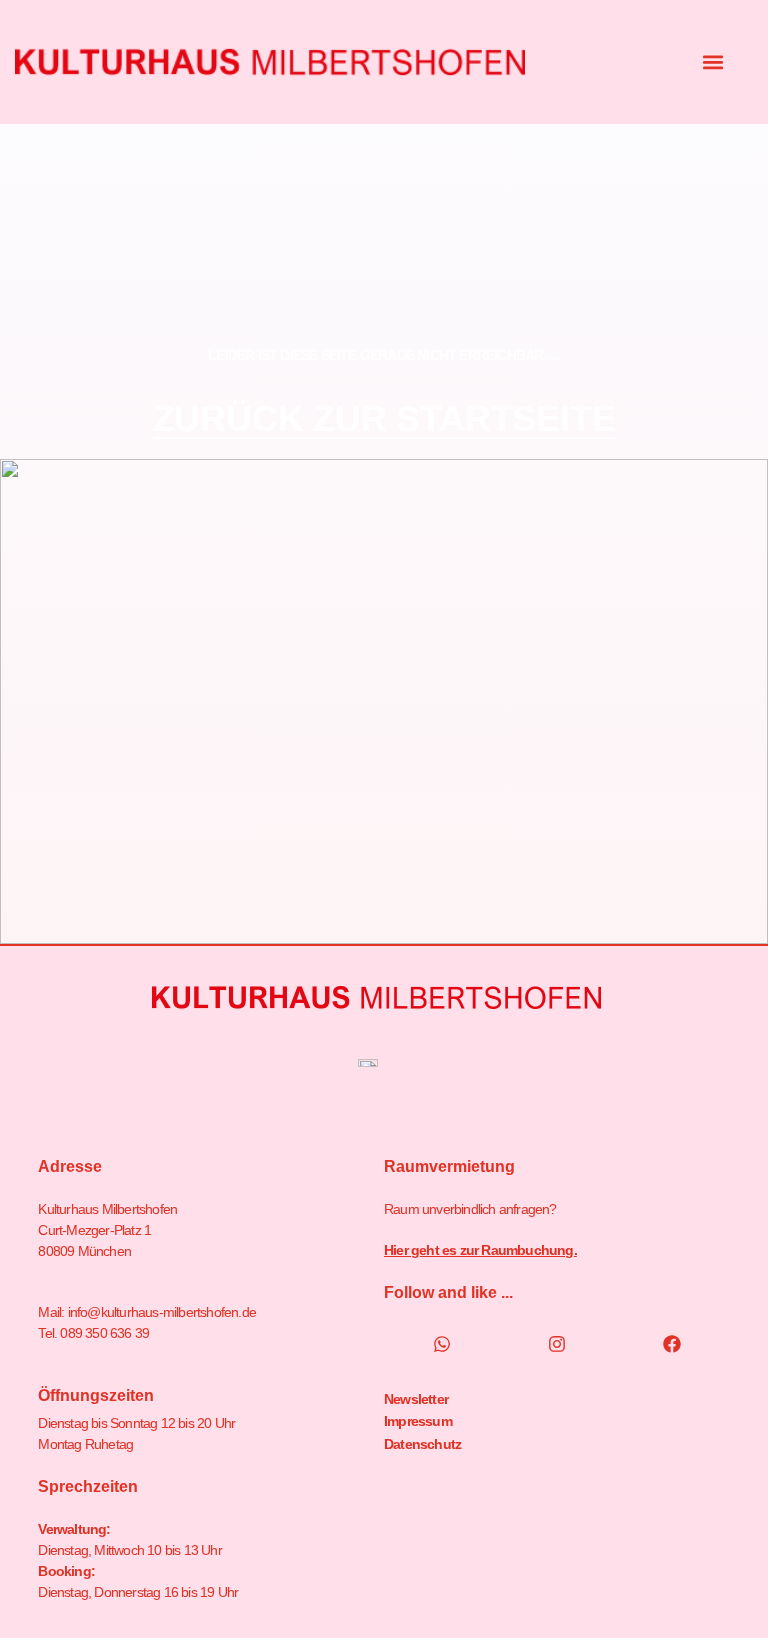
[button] (713, 62)
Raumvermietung (449, 1166)
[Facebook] (672, 1344)
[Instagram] (557, 1344)
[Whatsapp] (442, 1344)
